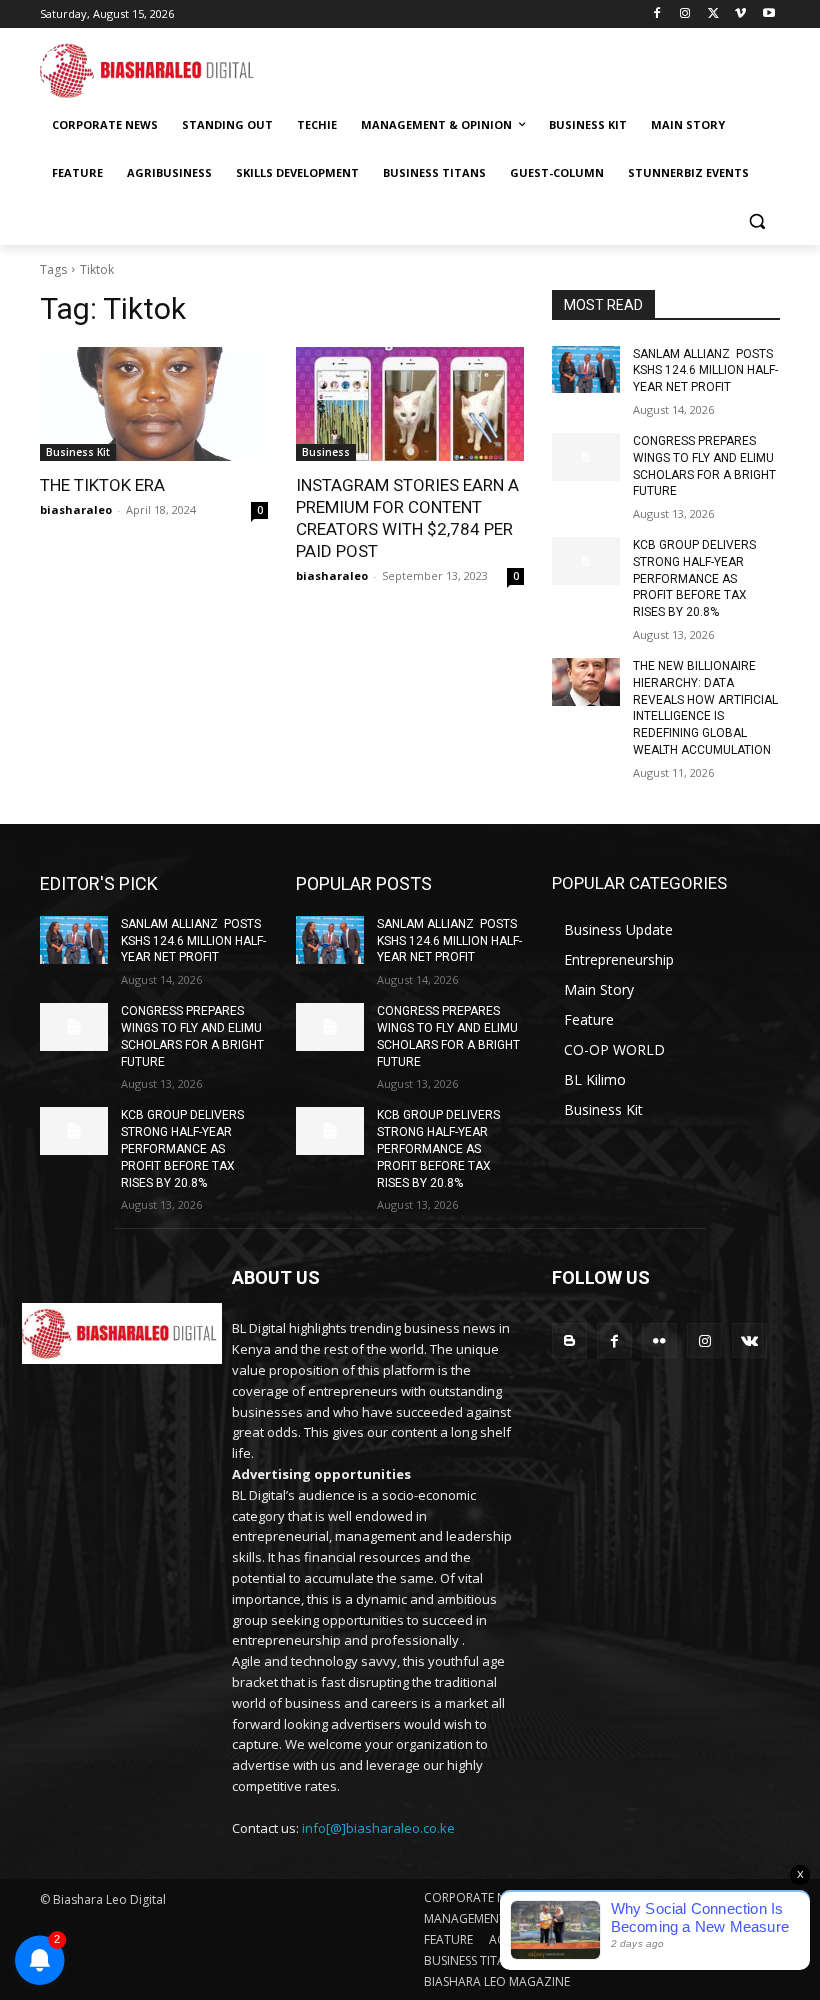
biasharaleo (76, 509)
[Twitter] (713, 14)
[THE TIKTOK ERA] (154, 404)
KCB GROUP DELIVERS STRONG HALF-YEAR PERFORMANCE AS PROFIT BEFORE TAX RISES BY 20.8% (694, 578)
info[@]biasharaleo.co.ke (378, 1828)
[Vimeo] (740, 14)
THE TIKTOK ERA (102, 485)
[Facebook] (657, 14)
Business (326, 452)
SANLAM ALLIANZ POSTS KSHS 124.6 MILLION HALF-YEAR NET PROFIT (705, 371)
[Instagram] (685, 14)
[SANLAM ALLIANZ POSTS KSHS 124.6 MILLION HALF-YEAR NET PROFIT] (586, 370)
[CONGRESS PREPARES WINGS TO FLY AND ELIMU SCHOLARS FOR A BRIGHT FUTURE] (586, 457)
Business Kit (78, 452)
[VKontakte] (749, 1340)
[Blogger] (569, 1340)
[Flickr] (659, 1340)
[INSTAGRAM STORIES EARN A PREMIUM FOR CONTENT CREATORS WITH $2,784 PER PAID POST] (410, 404)
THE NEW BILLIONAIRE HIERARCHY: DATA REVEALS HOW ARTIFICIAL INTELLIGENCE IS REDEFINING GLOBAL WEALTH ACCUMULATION (705, 708)
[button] (756, 221)
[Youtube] (768, 14)
